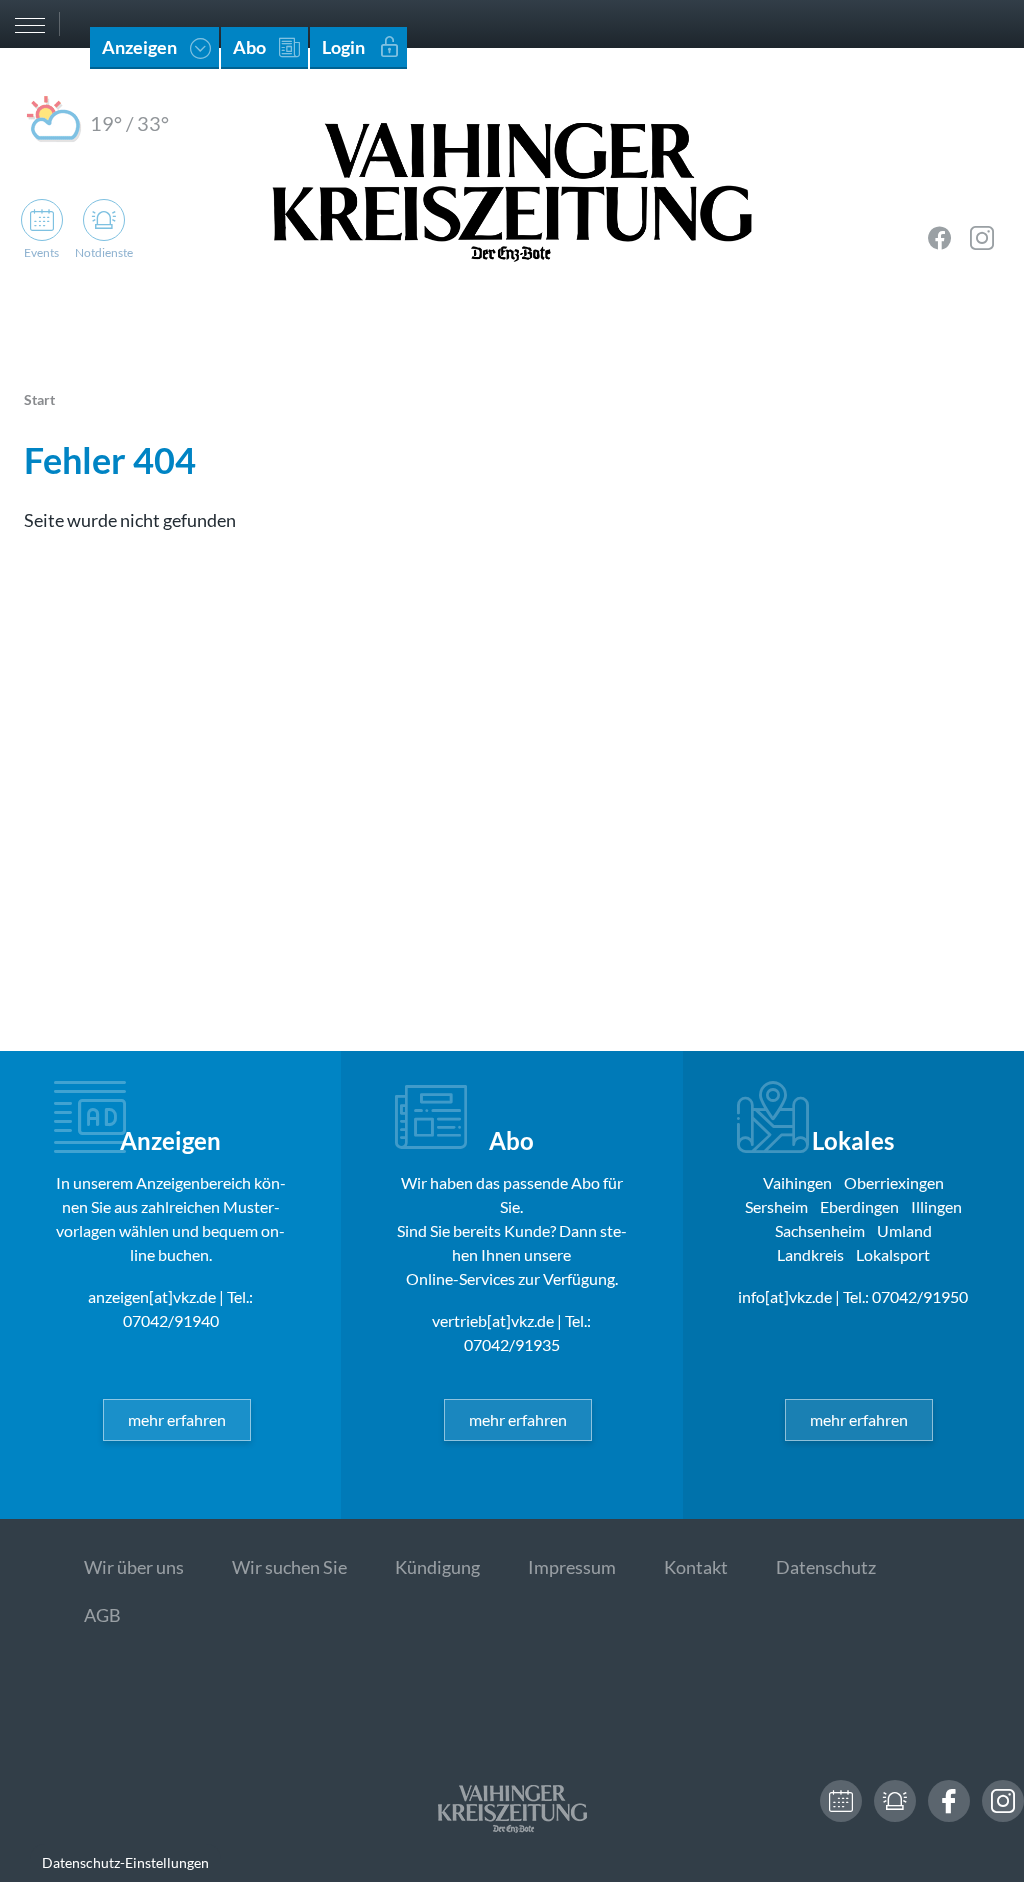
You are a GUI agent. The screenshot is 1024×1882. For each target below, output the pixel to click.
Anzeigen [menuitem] (139, 47)
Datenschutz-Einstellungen (125, 1862)
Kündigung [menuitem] (437, 1567)
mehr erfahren (177, 1419)
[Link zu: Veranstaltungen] (841, 1801)
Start (39, 399)
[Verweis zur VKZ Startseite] (512, 189)
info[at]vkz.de (785, 1296)
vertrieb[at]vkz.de (493, 1320)
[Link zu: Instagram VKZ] (982, 238)
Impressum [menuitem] (572, 1567)
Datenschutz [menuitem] (826, 1567)
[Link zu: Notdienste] (895, 1801)
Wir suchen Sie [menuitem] (289, 1567)
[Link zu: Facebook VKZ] (940, 238)
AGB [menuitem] (102, 1615)
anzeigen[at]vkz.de (152, 1296)
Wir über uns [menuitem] (134, 1567)
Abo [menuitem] (249, 47)
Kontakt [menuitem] (696, 1567)
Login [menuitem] (343, 47)
